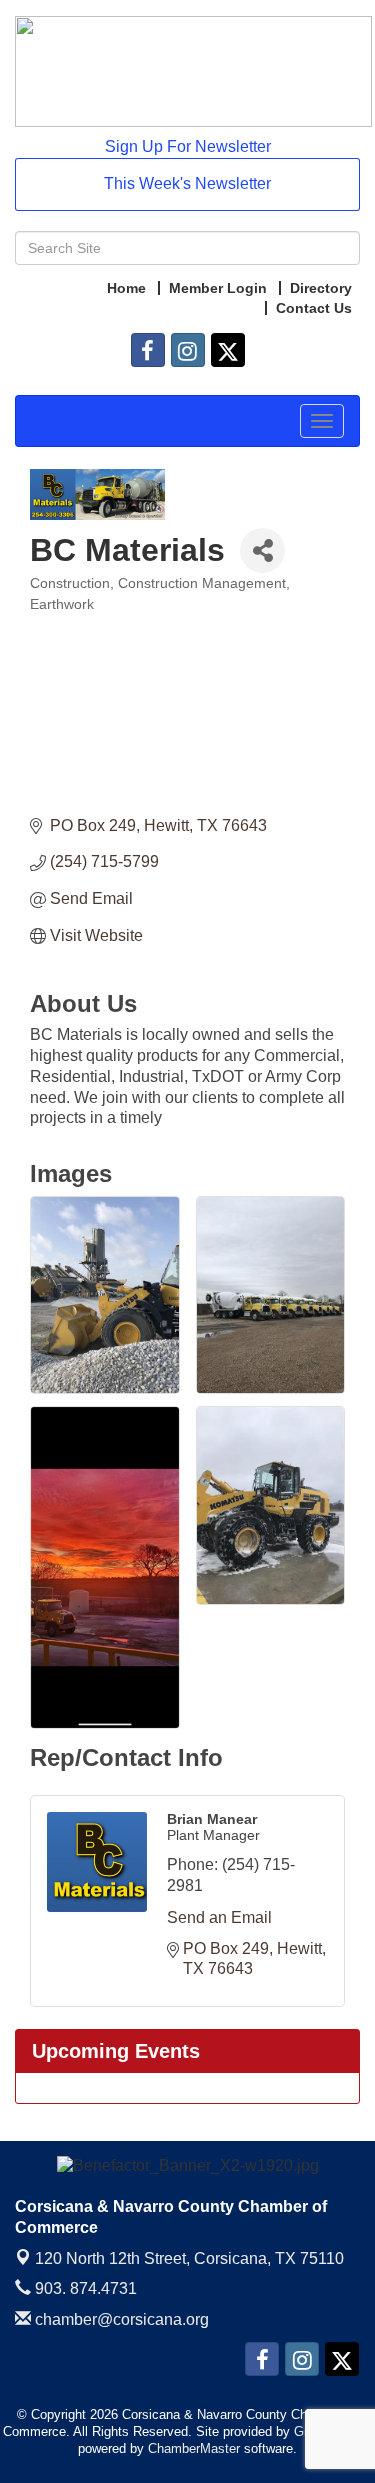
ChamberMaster (194, 2448)
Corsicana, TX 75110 (189, 2258)
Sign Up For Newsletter (188, 146)
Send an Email (219, 1917)
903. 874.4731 (84, 2288)
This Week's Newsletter (187, 183)
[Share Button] (262, 550)
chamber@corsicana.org (120, 2319)
